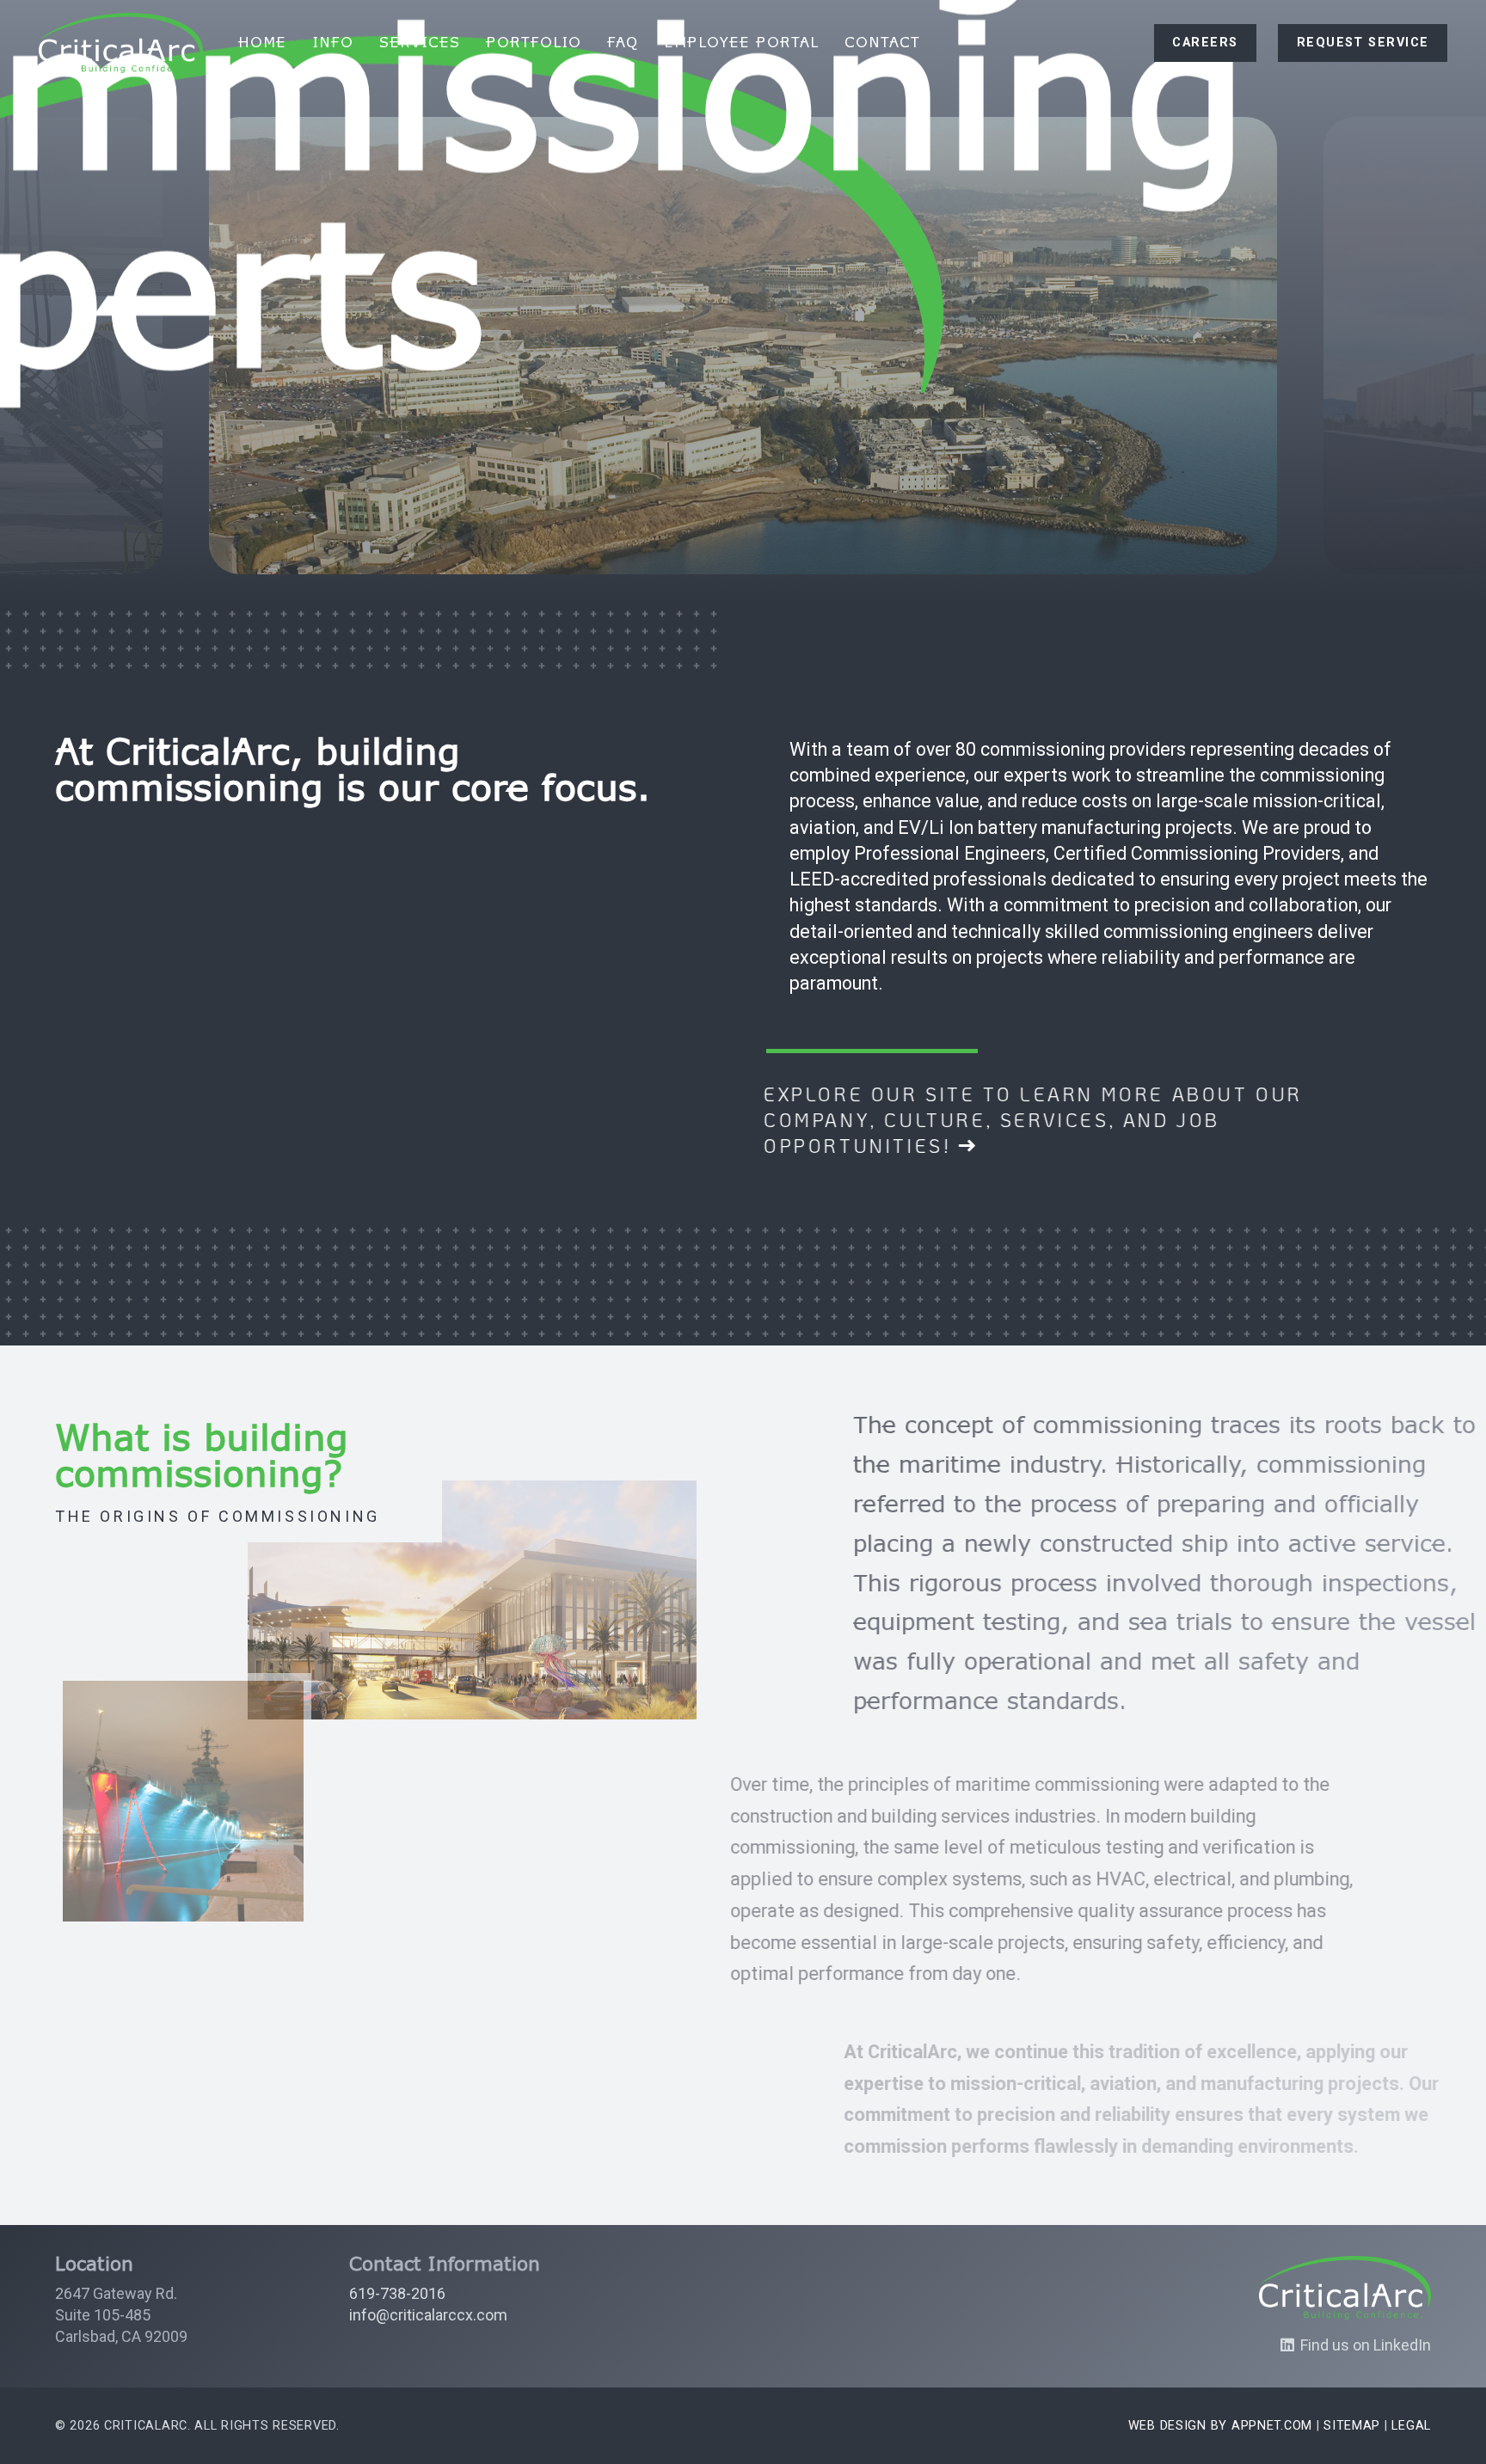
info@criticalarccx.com (428, 2315)
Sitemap (1352, 2426)
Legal (1411, 2426)
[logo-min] (121, 43)
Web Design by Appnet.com (1220, 2426)
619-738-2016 (397, 2293)
